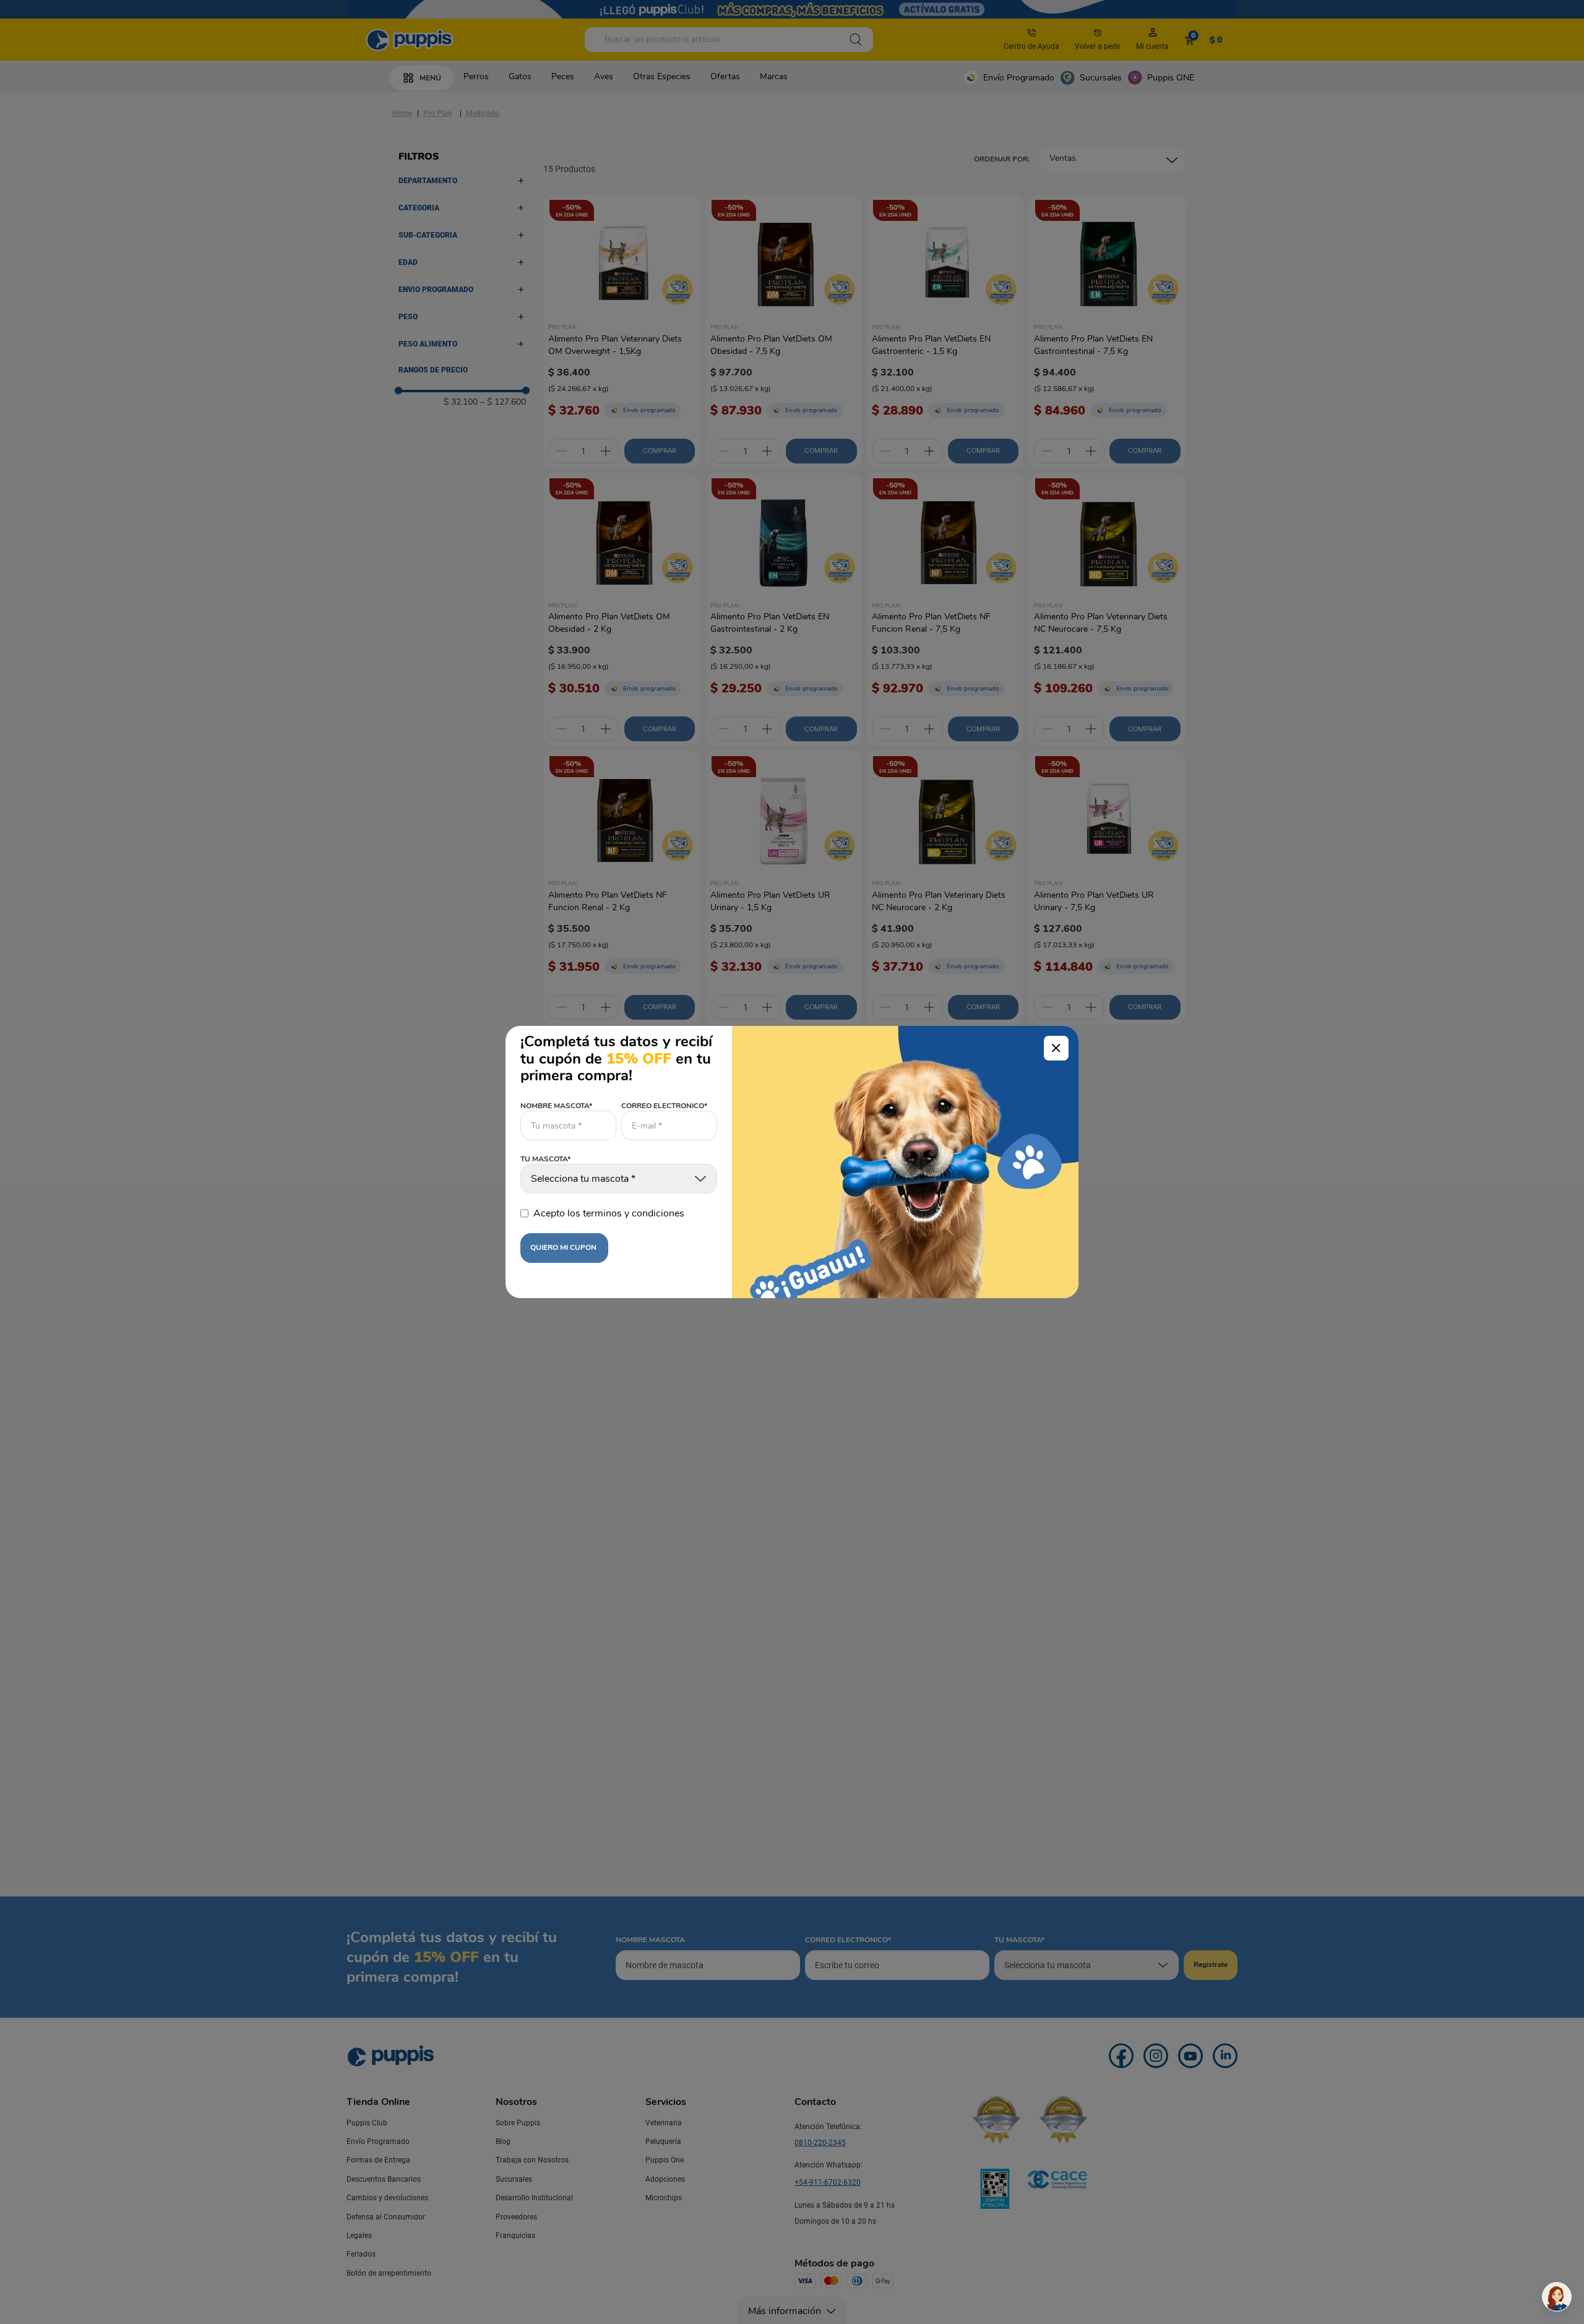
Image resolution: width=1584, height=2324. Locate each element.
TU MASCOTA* (545, 1160)
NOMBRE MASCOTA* (556, 1106)
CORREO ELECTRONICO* (664, 1106)
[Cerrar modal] (1056, 1048)
